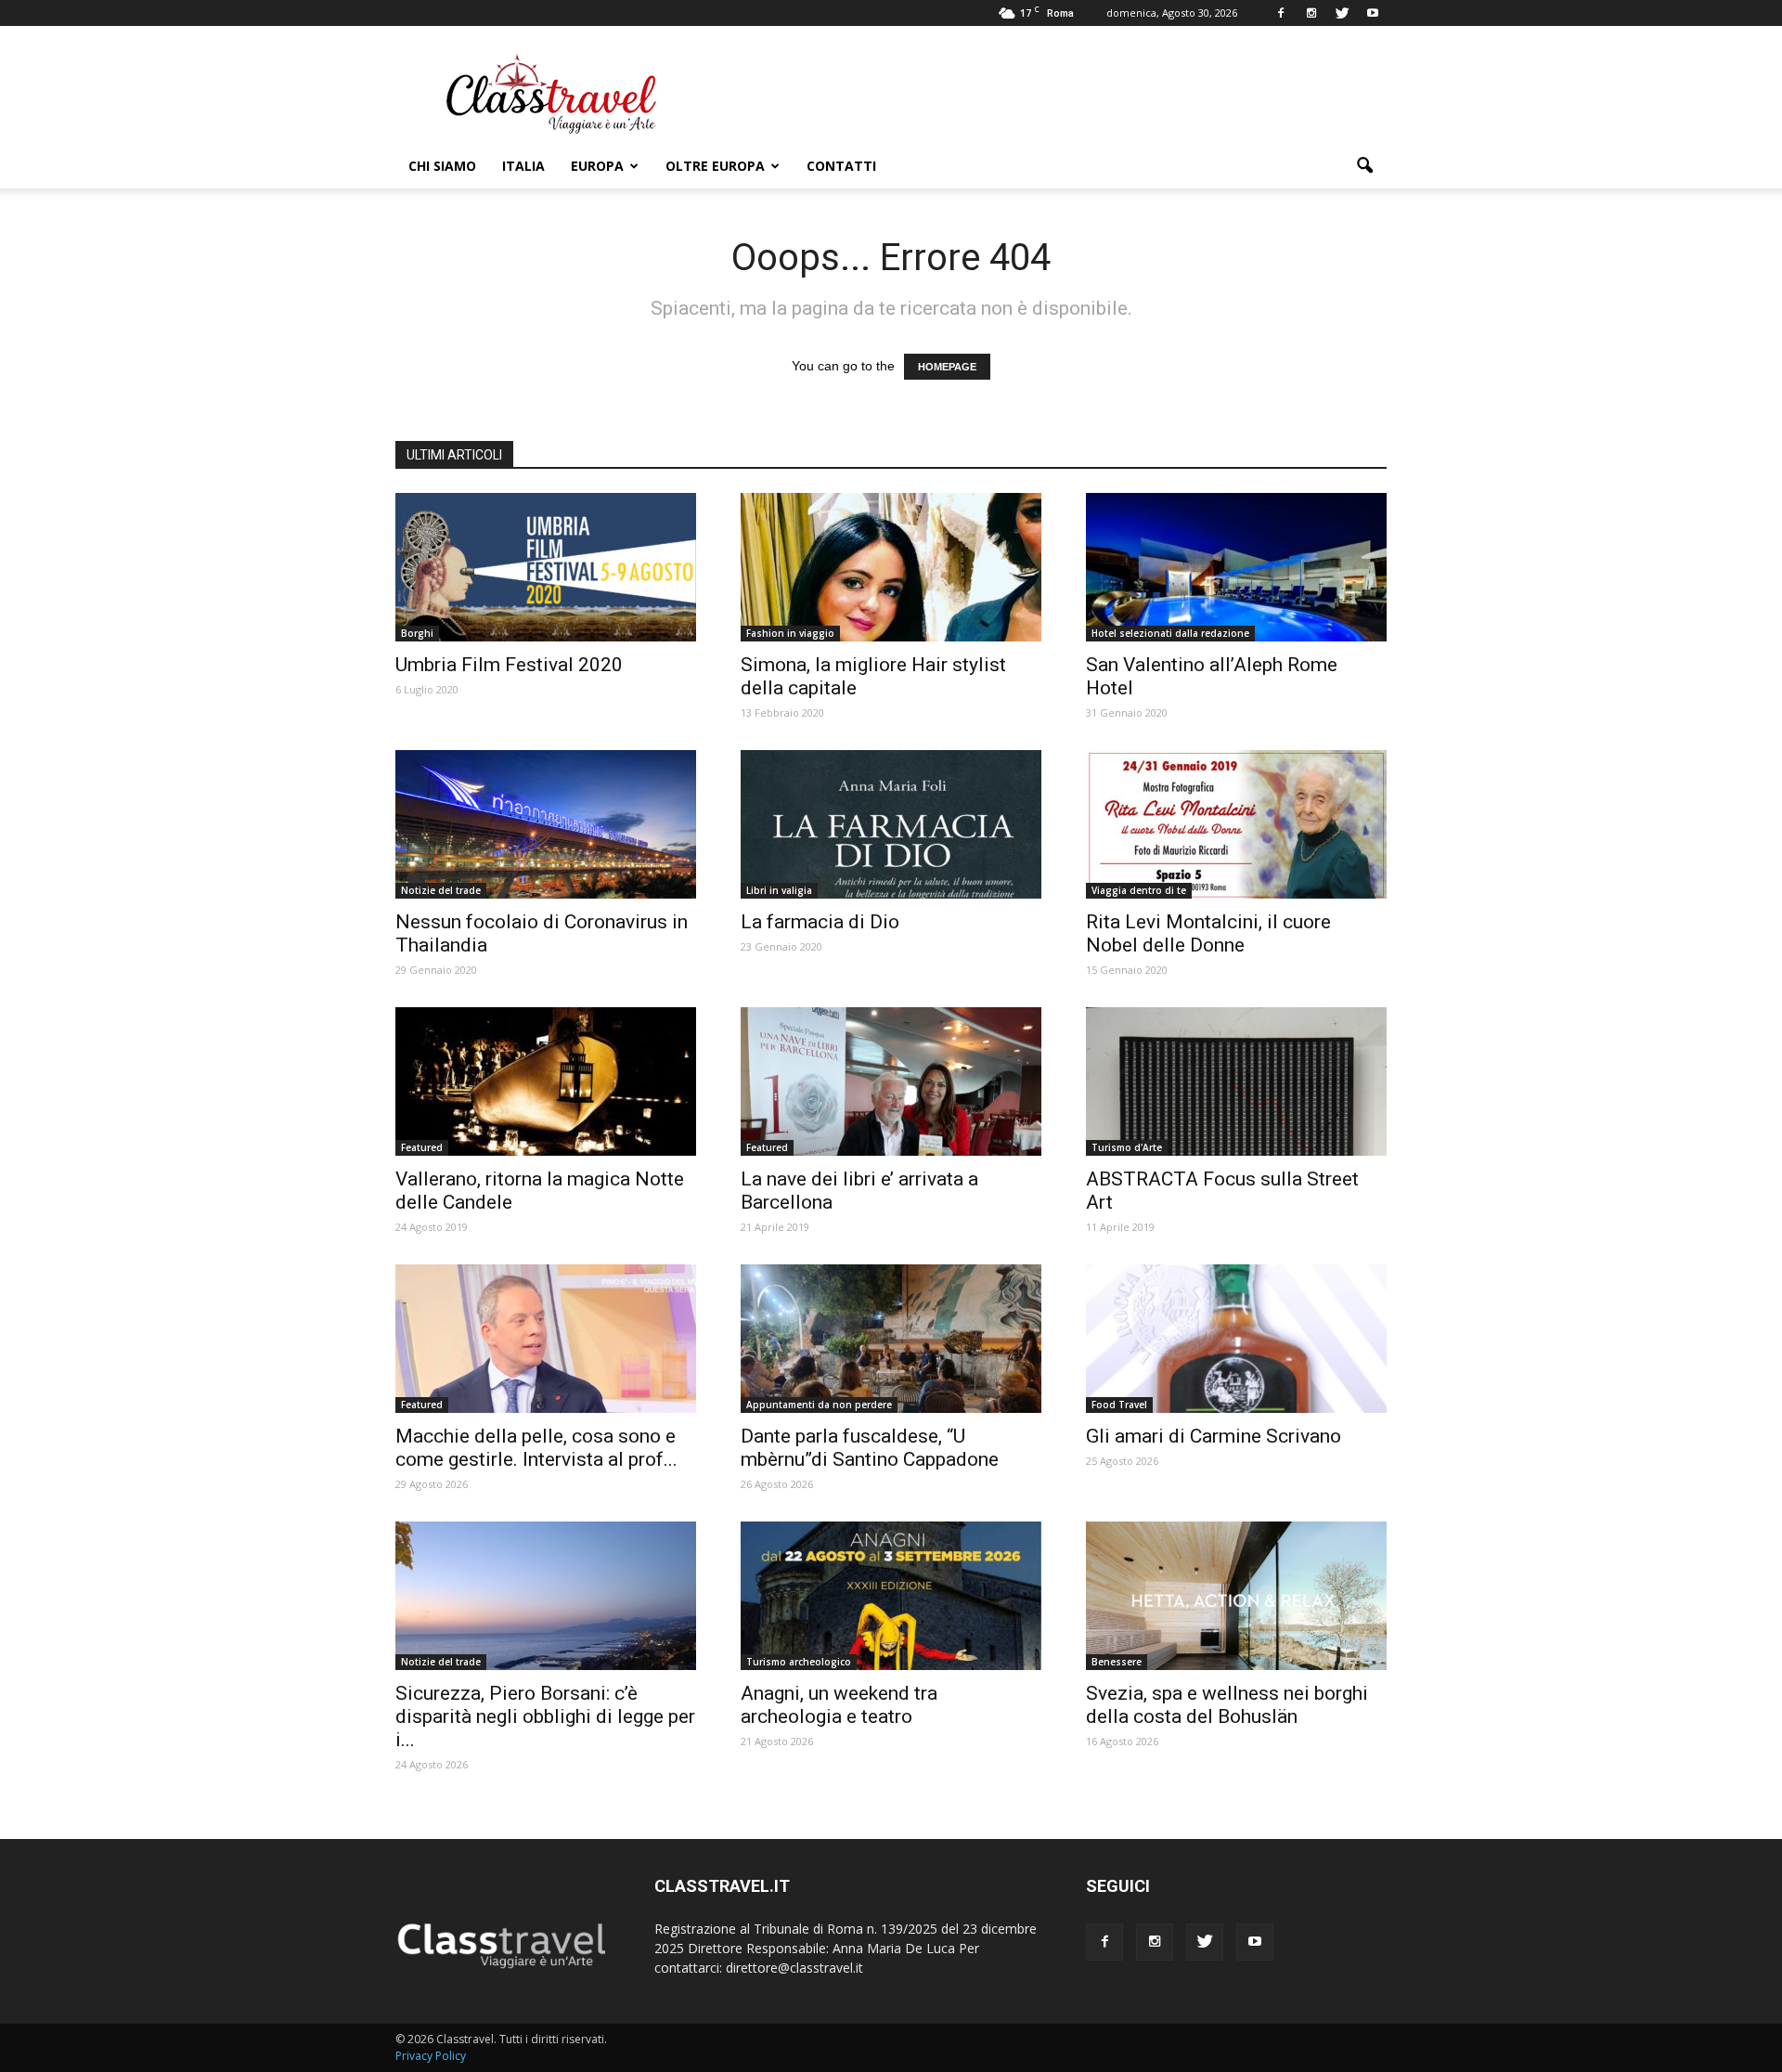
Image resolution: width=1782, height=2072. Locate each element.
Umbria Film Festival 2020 (509, 665)
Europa (597, 166)
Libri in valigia (779, 890)
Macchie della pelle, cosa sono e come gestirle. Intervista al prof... (536, 1448)
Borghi (417, 633)
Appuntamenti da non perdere (819, 1405)
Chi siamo (442, 166)
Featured (422, 1147)
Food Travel (1119, 1405)
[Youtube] (1373, 13)
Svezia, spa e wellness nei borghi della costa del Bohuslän (1227, 1705)
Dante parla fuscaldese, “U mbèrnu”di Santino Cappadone (870, 1448)
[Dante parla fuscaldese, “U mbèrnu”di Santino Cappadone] (891, 1339)
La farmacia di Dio (820, 922)
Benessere (1117, 1662)
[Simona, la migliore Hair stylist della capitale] (891, 567)
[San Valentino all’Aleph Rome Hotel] (1236, 567)
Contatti (841, 166)
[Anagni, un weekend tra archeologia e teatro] (891, 1596)
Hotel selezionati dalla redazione (1170, 633)
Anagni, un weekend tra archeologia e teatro (839, 1705)
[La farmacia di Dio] (891, 824)
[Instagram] (1311, 13)
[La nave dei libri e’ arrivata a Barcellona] (891, 1081)
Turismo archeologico (799, 1662)
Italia (523, 166)
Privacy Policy (431, 2056)
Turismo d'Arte (1127, 1147)
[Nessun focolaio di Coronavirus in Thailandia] (546, 824)
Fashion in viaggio (790, 633)
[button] (1364, 166)
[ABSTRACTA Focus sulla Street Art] (1236, 1081)
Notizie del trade (441, 890)
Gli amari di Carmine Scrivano (1214, 1436)
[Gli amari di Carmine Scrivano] (1236, 1339)
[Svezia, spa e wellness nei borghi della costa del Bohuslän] (1236, 1596)
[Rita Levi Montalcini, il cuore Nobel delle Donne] (1236, 824)
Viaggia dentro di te (1139, 890)
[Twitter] (1342, 13)
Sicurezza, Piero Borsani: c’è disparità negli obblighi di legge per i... (545, 1716)
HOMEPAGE (947, 367)
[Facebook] (1281, 13)
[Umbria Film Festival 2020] (546, 567)
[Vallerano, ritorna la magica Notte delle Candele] (546, 1081)
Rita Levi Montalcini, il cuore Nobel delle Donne (1208, 933)
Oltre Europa (715, 166)
